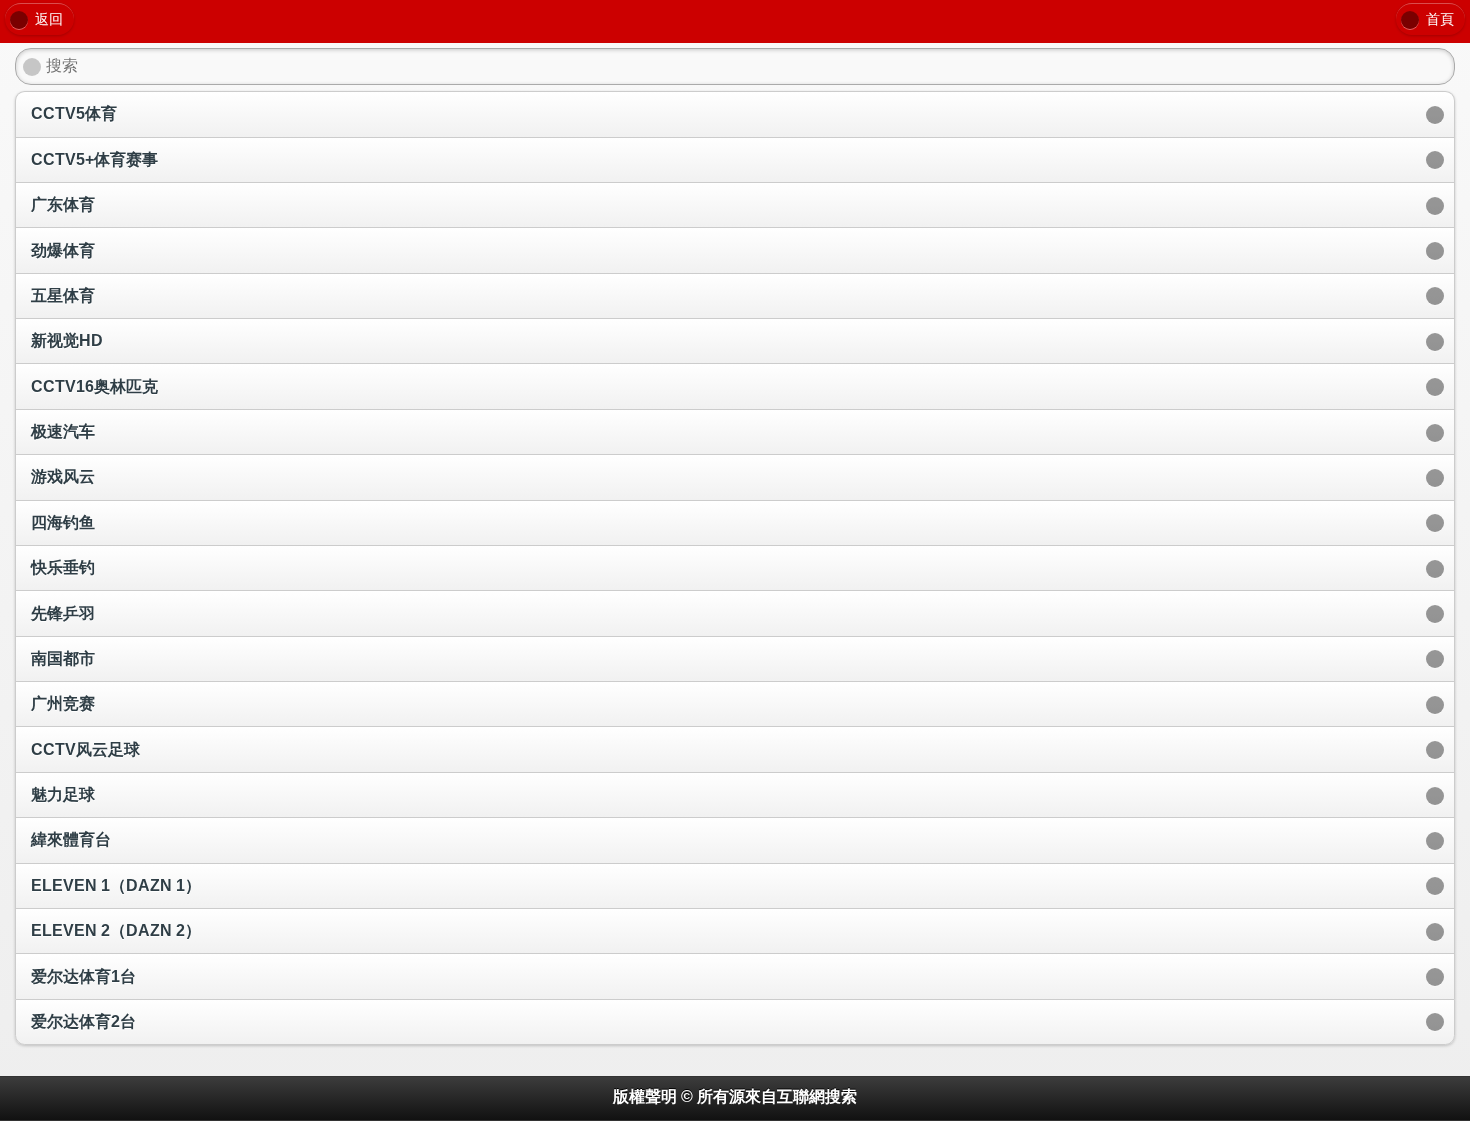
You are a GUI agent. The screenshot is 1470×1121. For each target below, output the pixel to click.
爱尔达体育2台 (83, 1021)
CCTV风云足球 (85, 749)
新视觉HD (67, 340)
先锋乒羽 (63, 613)
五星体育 (63, 295)
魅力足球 (63, 794)
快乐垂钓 (63, 567)
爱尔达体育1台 (83, 976)
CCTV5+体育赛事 (94, 159)
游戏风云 (63, 476)
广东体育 (63, 204)
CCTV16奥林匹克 (94, 386)
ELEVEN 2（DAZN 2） (116, 930)
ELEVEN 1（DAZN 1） (116, 885)
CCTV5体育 (74, 113)
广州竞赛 (63, 703)
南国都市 (63, 658)
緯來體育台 (71, 839)
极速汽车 (63, 431)
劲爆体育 (63, 250)
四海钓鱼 (63, 522)
